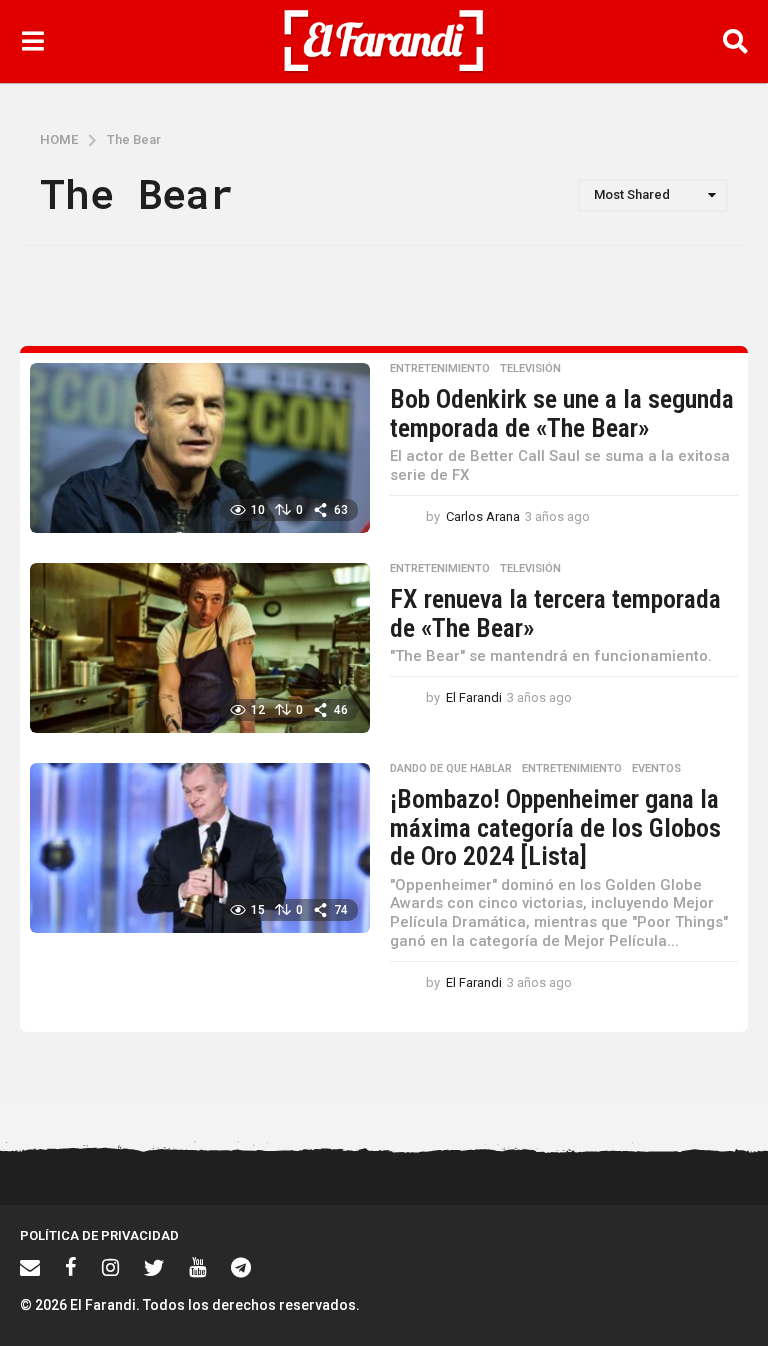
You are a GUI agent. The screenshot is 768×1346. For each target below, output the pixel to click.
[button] (32, 41)
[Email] (30, 1267)
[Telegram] (241, 1267)
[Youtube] (197, 1267)
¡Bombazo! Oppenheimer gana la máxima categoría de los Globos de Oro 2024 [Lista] (555, 827)
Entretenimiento (440, 369)
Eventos (656, 769)
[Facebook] (71, 1267)
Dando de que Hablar (451, 769)
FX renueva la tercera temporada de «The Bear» (555, 613)
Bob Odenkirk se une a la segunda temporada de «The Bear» (562, 413)
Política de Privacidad (99, 1235)
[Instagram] (110, 1267)
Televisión (530, 369)
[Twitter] (154, 1267)
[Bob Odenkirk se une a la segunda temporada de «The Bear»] (200, 448)
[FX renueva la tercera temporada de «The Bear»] (200, 648)
